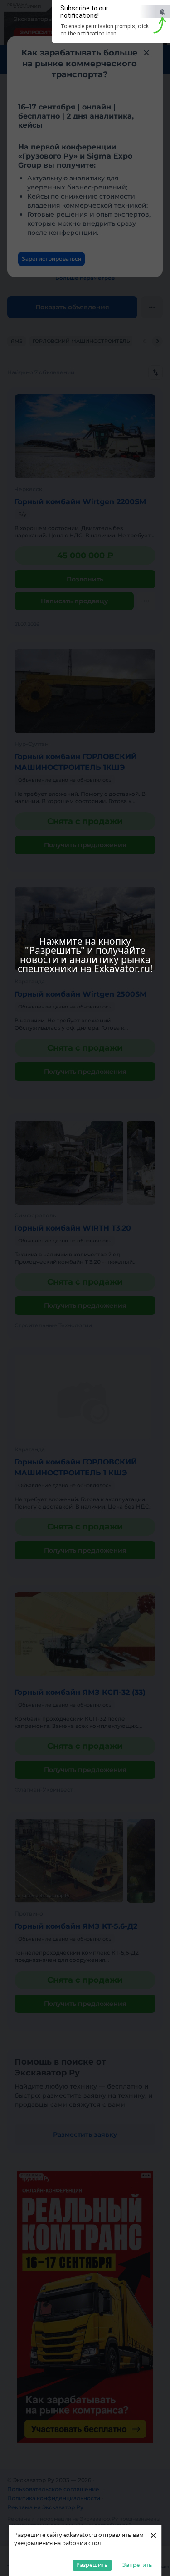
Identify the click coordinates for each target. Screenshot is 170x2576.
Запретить (137, 2565)
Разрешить (92, 2565)
